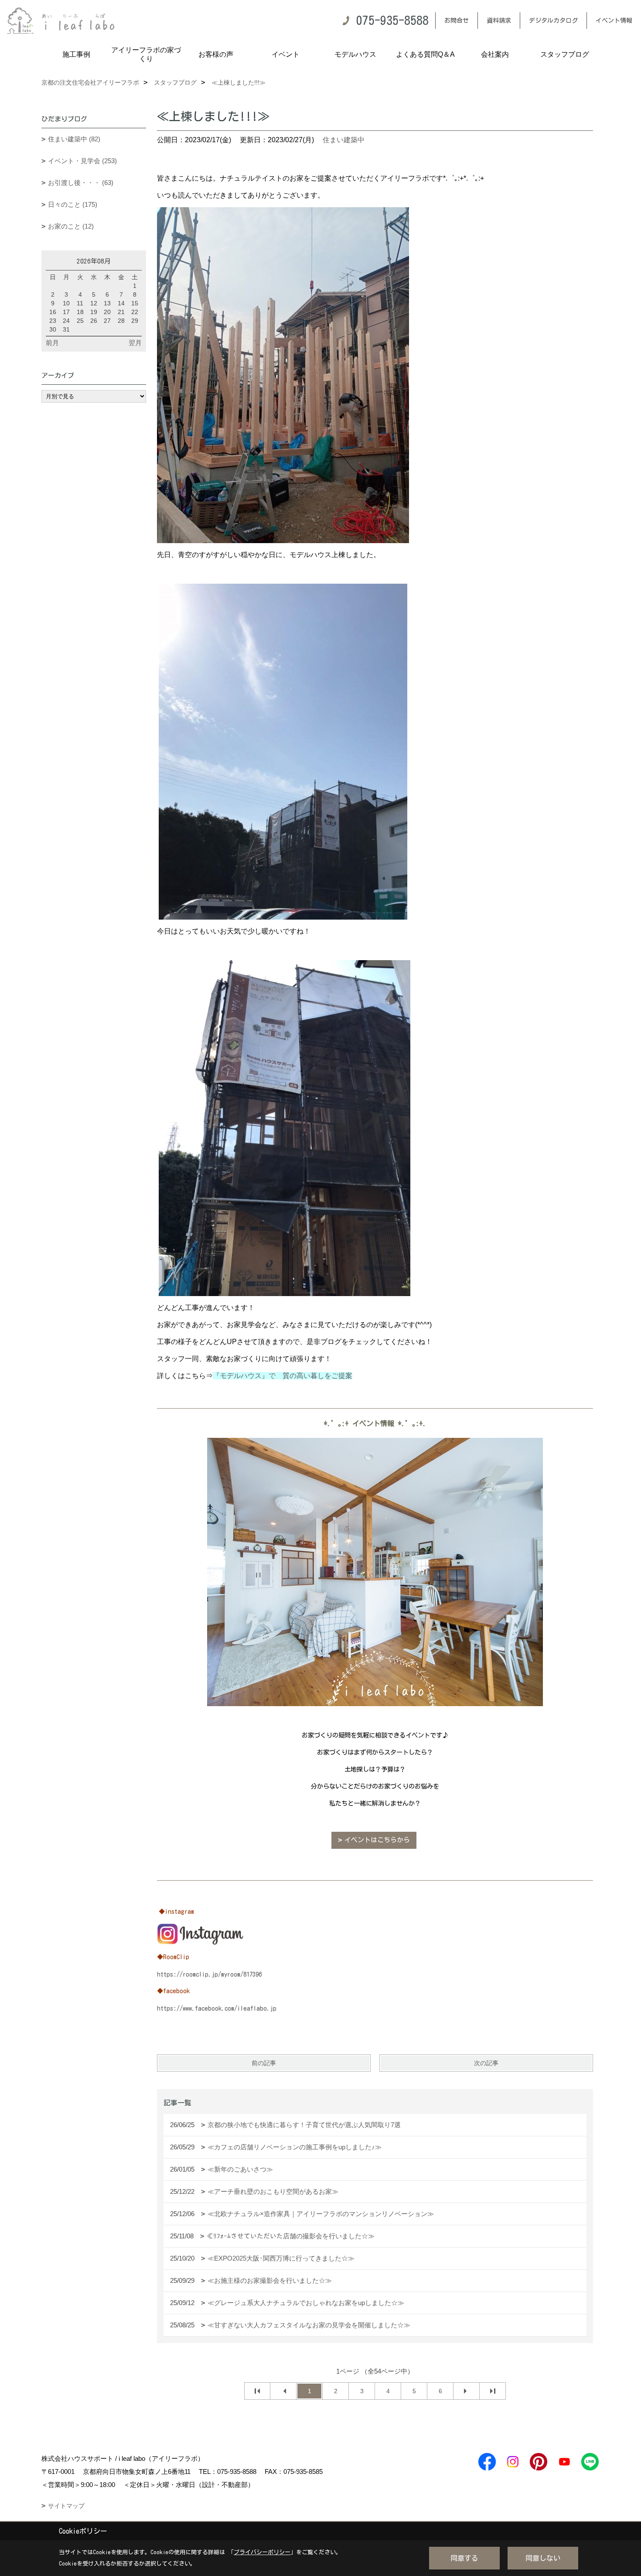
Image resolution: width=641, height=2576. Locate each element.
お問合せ (457, 21)
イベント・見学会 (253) (82, 161)
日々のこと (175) (73, 204)
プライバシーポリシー (262, 2552)
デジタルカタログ (553, 21)
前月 (52, 343)
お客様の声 (216, 54)
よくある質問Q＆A (425, 54)
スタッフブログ (565, 54)
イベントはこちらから (377, 1840)
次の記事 (486, 2063)
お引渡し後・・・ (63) (81, 183)
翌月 (135, 343)
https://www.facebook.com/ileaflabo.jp (217, 2008)
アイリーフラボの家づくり (146, 54)
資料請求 (499, 21)
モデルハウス (355, 54)
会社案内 (495, 54)
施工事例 (76, 54)
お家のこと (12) (71, 226)
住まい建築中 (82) (74, 139)
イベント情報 (614, 21)
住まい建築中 (344, 140)
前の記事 (264, 2063)
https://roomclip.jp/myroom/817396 (209, 1974)
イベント (286, 54)
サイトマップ (66, 2506)
